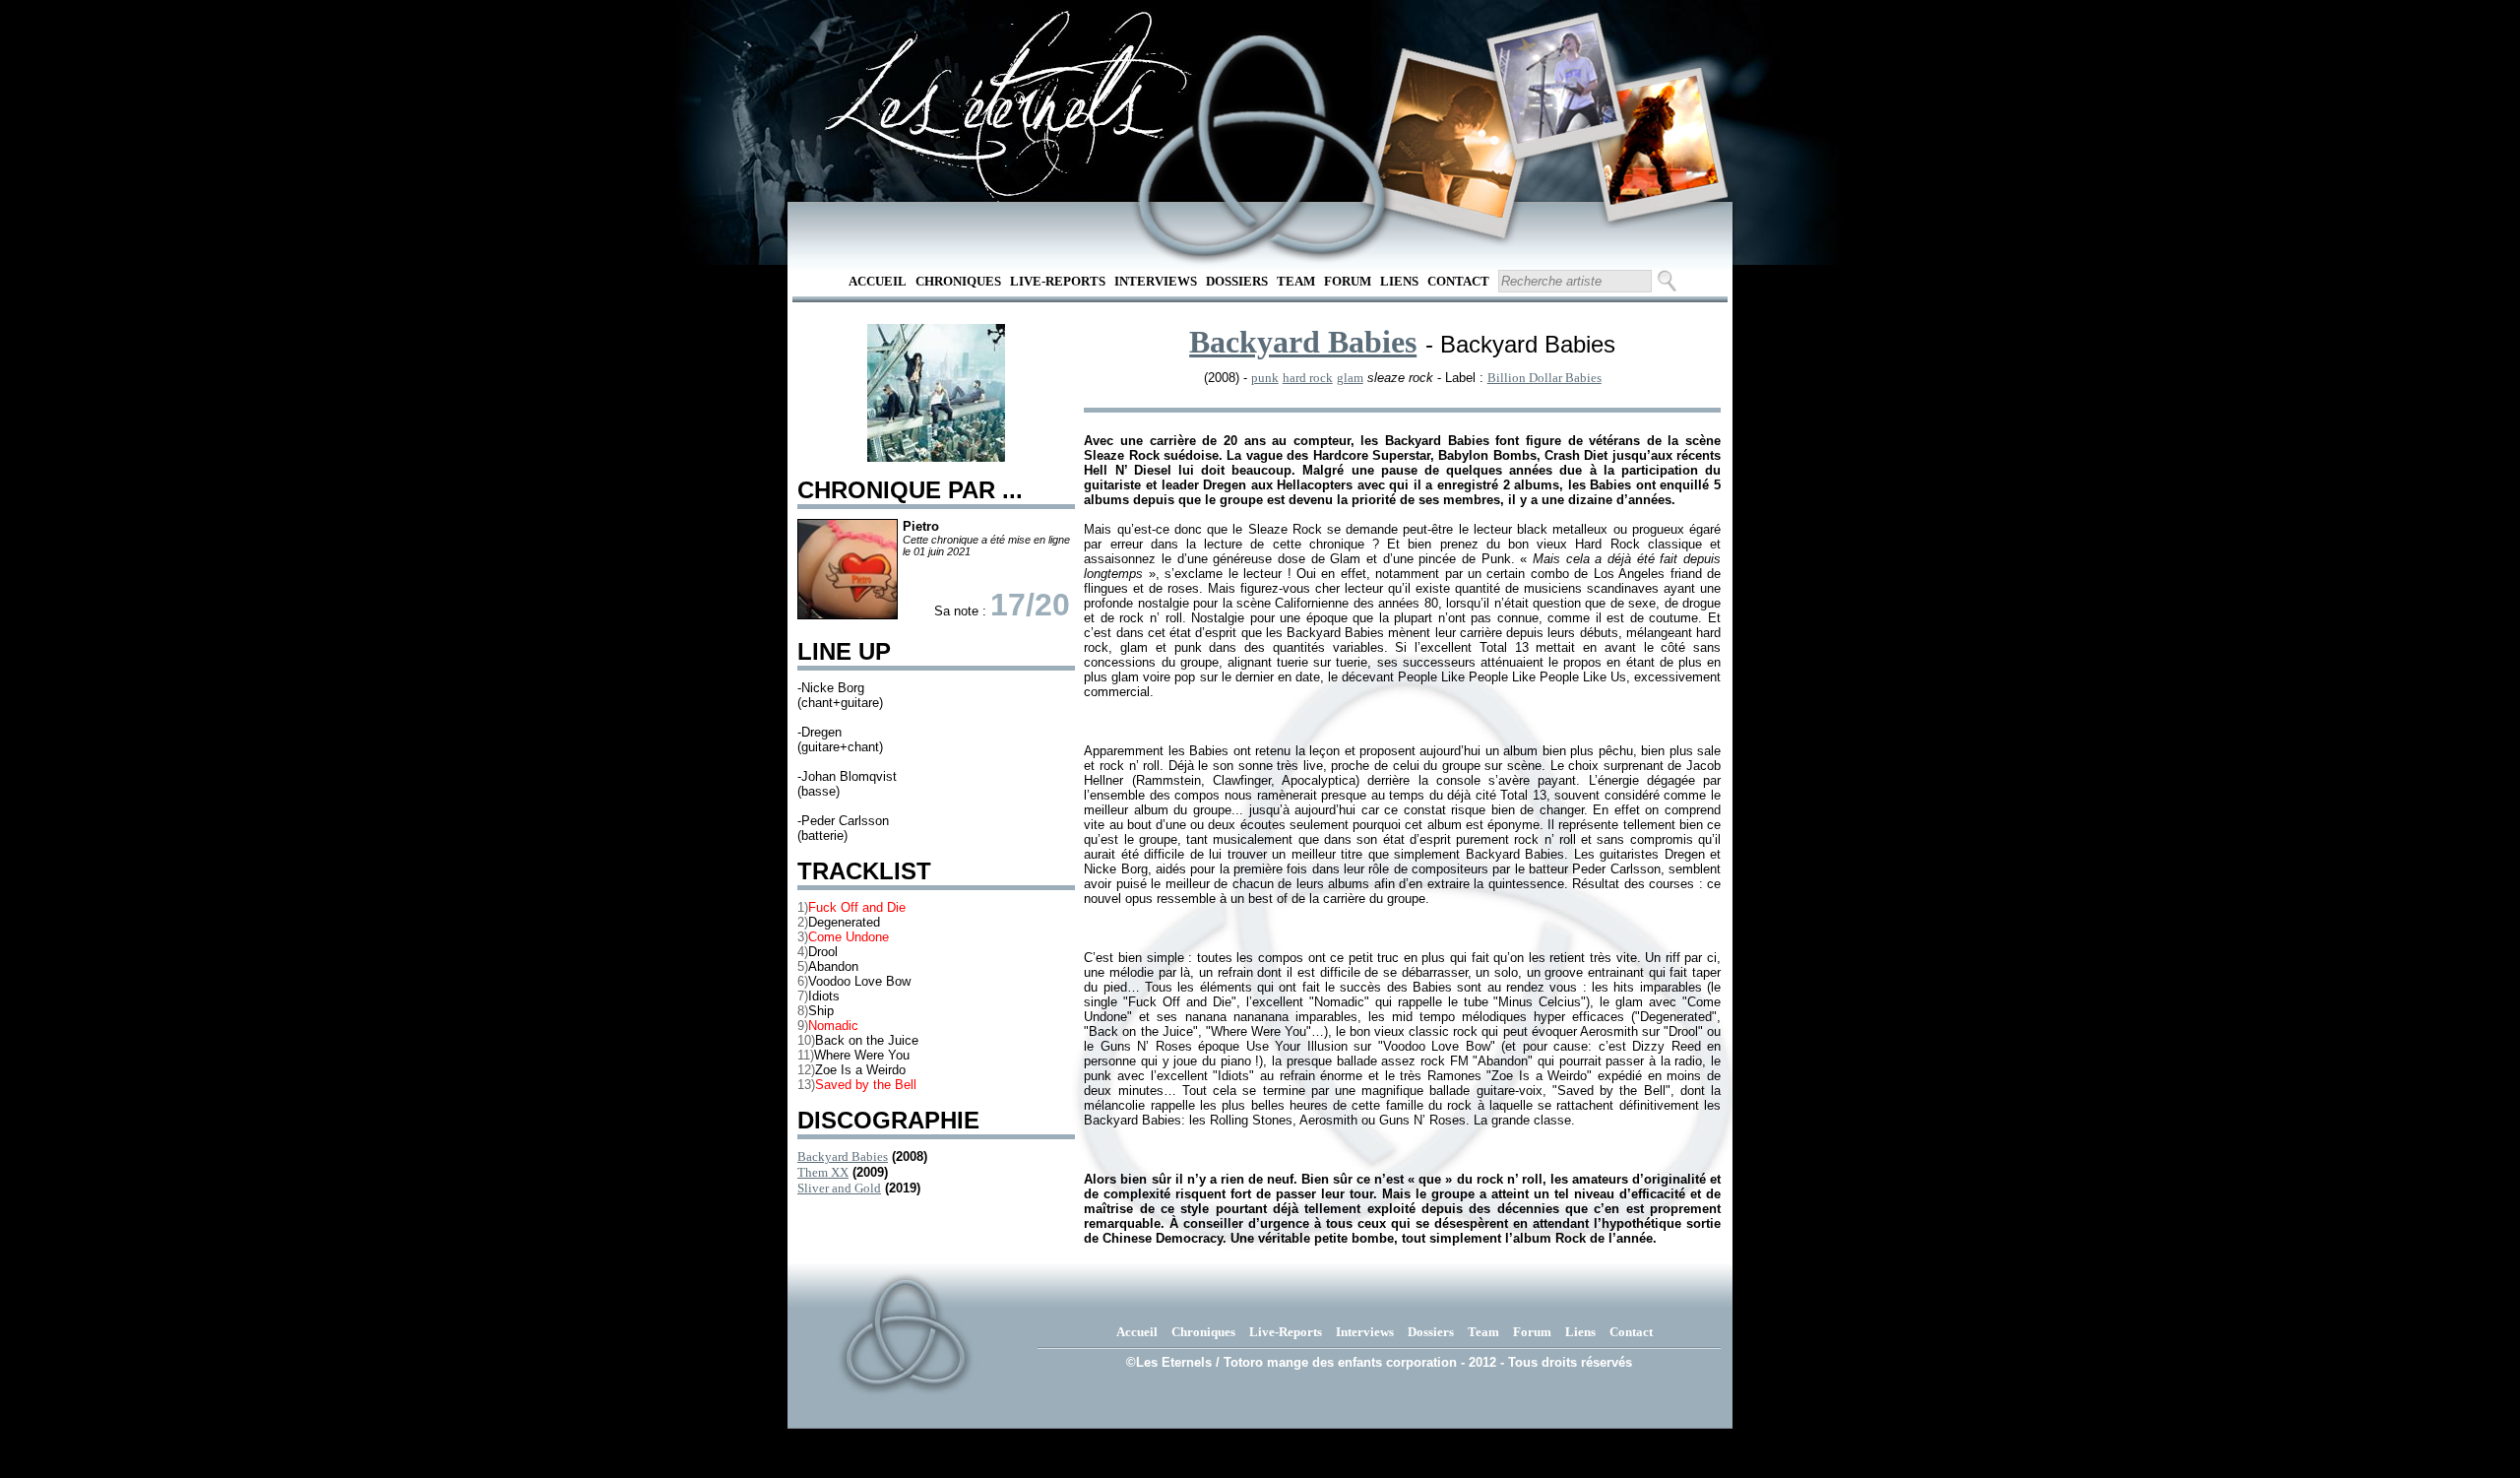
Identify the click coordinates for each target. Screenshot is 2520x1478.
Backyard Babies (843, 1157)
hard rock (1308, 378)
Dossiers (1237, 281)
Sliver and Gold (839, 1188)
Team (1296, 281)
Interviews (1156, 281)
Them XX (823, 1172)
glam (1350, 378)
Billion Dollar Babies (1544, 378)
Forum (1348, 281)
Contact (1458, 281)
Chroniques (958, 281)
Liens (1399, 281)
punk (1265, 378)
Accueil (878, 281)
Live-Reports (1058, 281)
